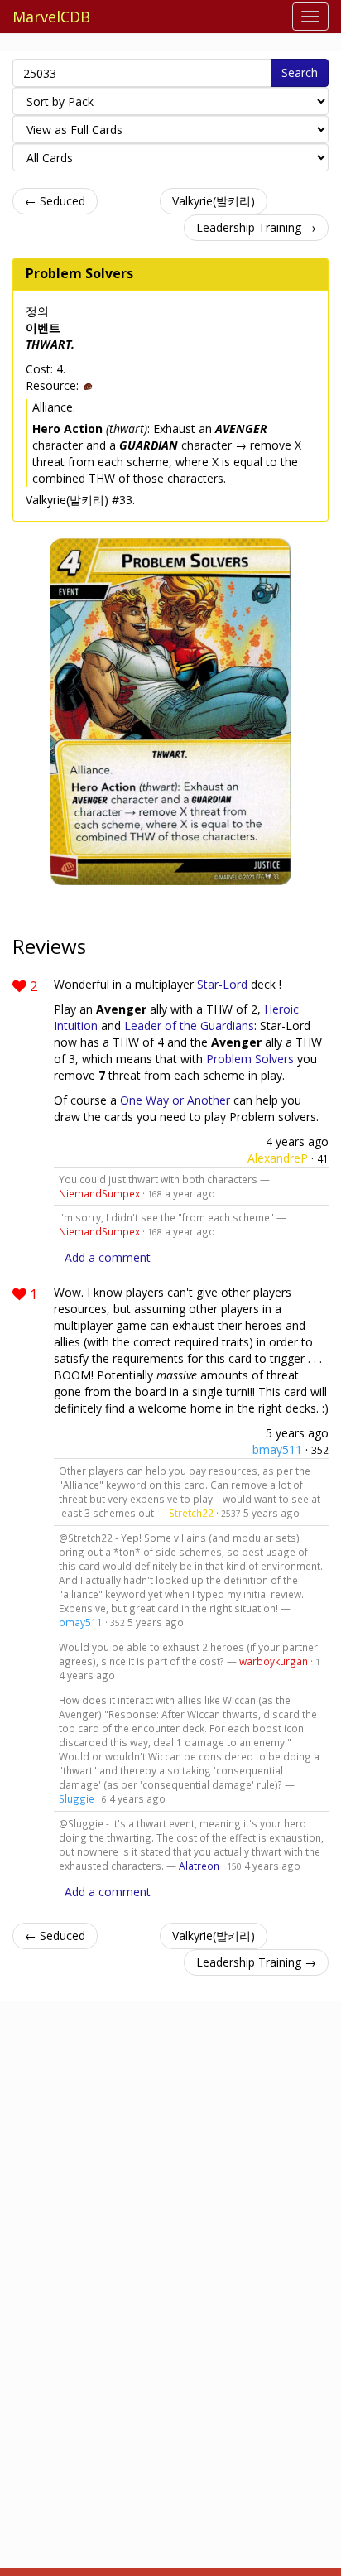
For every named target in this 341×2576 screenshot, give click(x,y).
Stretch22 (191, 1513)
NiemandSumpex (99, 1193)
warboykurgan (274, 1661)
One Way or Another (175, 1100)
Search (300, 72)
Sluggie (77, 1798)
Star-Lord (222, 984)
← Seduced (55, 201)
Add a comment (108, 1257)
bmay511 (277, 1449)
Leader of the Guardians (189, 1026)
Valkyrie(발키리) (214, 201)
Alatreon (199, 1866)
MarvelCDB (51, 17)
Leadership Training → (256, 227)
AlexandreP (278, 1158)
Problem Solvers (79, 273)
